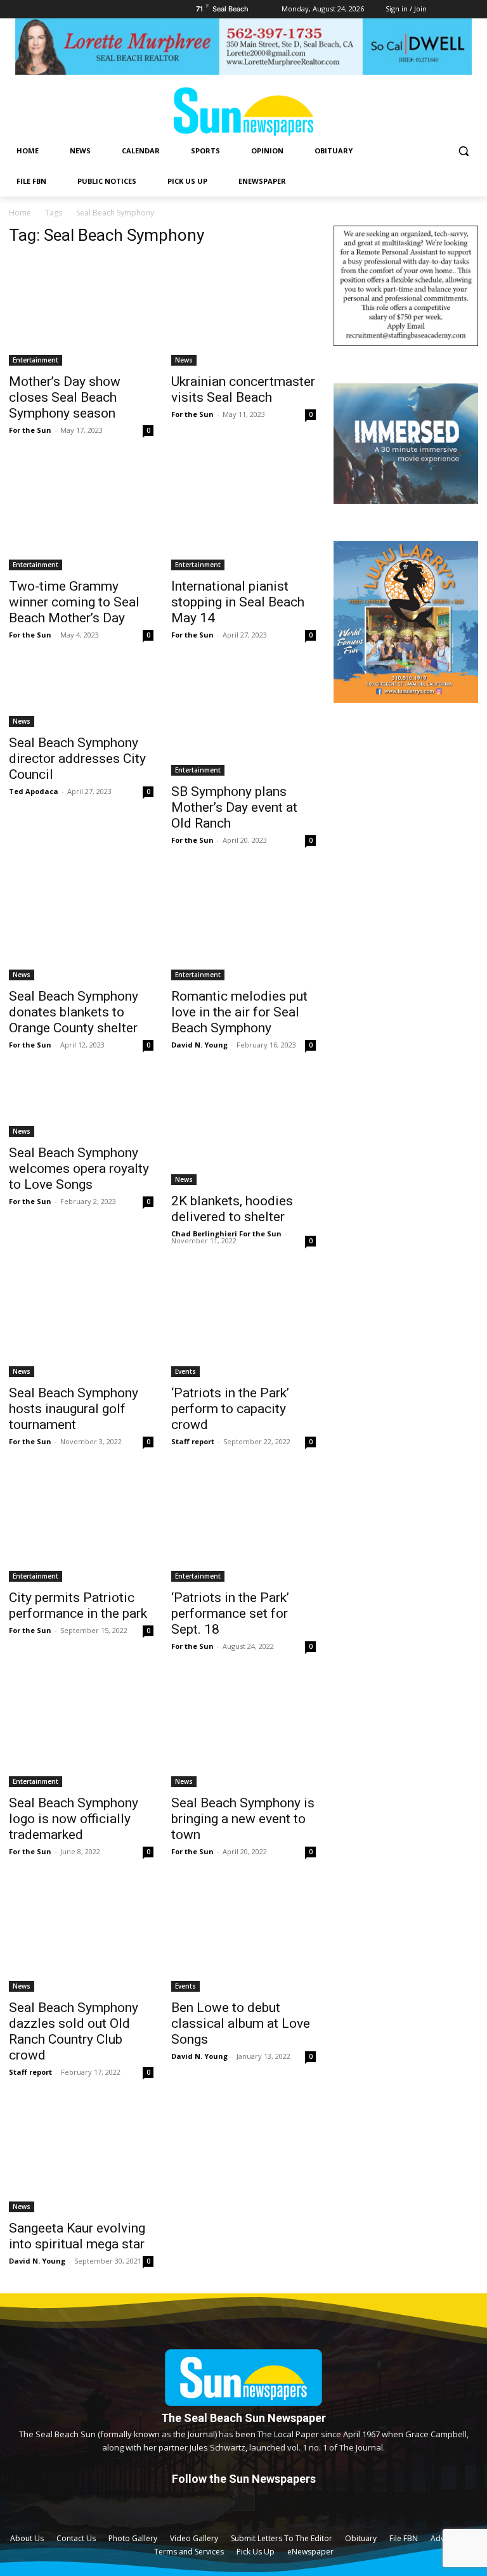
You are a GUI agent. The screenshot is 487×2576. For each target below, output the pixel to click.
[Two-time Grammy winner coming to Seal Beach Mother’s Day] (81, 516)
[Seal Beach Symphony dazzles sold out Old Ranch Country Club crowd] (81, 1938)
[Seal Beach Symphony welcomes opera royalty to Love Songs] (81, 1107)
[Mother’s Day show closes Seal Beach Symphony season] (81, 312)
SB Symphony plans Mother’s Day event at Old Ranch (234, 807)
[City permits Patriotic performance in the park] (81, 1528)
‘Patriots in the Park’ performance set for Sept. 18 (230, 1613)
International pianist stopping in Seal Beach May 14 (238, 602)
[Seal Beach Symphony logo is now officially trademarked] (81, 1733)
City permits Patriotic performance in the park (78, 1605)
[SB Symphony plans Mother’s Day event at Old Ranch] (243, 721)
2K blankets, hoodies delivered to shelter (232, 1209)
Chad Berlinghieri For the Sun (226, 1234)
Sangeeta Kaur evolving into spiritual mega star (77, 2236)
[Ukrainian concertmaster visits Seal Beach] (243, 312)
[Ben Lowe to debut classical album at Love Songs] (243, 1938)
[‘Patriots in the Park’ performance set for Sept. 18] (243, 1528)
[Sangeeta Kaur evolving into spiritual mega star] (81, 2158)
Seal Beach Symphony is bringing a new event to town (243, 1819)
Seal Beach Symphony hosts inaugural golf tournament (74, 1409)
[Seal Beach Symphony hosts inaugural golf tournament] (81, 1323)
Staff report (193, 1441)
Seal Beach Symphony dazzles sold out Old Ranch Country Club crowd (74, 2031)
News (184, 360)
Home (20, 213)
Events (185, 1371)
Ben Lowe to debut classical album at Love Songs (241, 2023)
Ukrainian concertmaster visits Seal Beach (243, 389)
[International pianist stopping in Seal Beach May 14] (243, 516)
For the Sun (30, 430)
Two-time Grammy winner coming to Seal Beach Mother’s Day (74, 602)
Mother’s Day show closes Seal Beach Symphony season (65, 397)
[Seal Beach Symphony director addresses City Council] (81, 697)
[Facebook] (244, 2500)
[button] (463, 151)
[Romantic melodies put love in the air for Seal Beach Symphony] (243, 926)
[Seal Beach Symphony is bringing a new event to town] (243, 1733)
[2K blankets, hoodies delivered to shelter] (243, 1131)
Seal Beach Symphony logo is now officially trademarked (74, 1819)
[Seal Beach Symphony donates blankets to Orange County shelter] (81, 926)
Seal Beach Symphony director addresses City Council (77, 759)
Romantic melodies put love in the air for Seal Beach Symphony (239, 1012)
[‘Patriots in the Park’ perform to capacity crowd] (243, 1323)
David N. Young (199, 1045)
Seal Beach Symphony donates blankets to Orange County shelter (74, 1012)
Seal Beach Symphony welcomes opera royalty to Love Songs (79, 1169)
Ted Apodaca (34, 791)
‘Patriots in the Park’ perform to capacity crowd (230, 1409)
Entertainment (36, 360)
